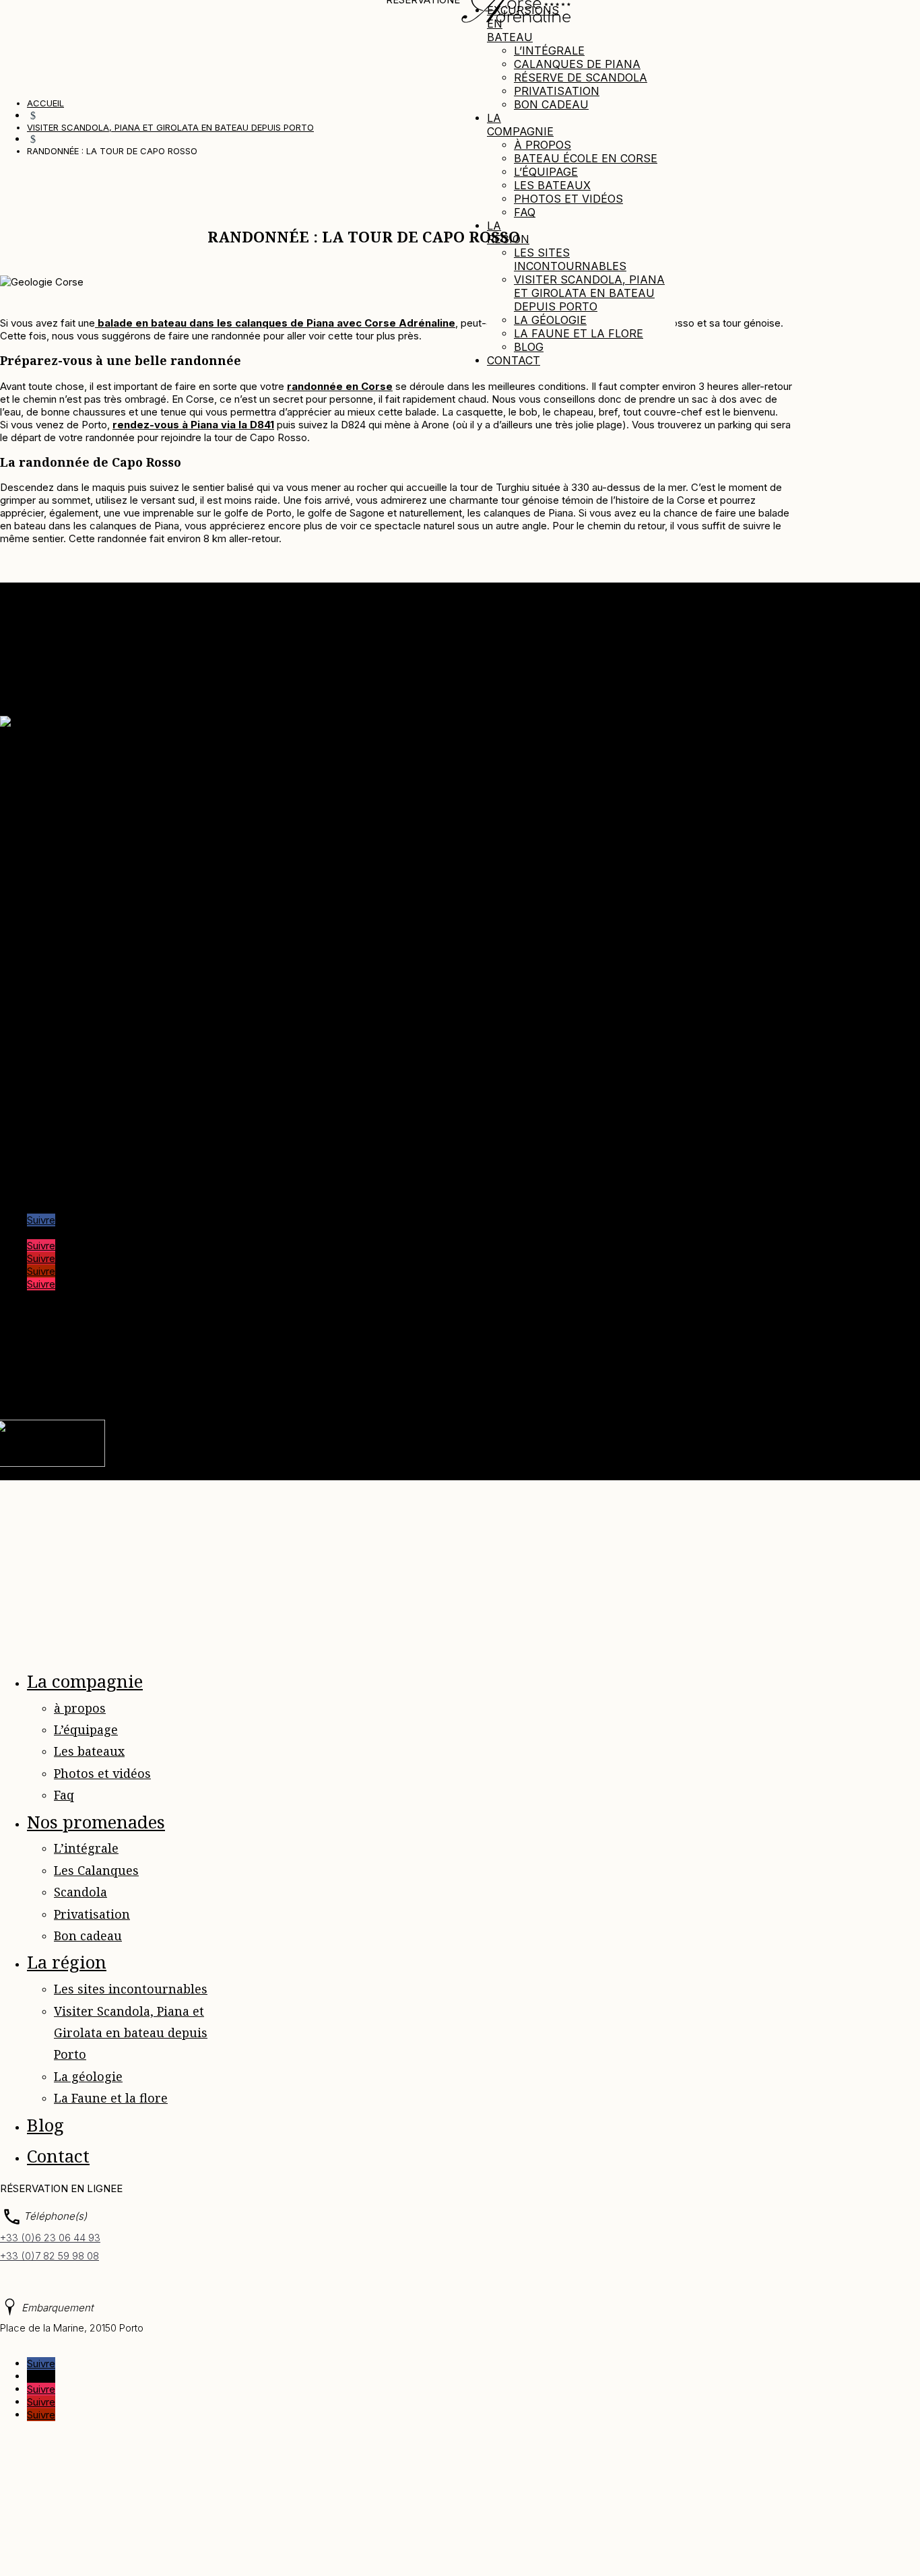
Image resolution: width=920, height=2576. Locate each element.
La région (508, 232)
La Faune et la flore (579, 333)
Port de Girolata (63, 1174)
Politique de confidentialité (322, 1369)
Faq (525, 212)
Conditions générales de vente (98, 858)
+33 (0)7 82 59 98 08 (50, 2256)
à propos (543, 145)
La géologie (550, 320)
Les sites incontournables (570, 259)
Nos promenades (96, 1822)
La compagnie (520, 125)
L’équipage (546, 172)
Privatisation (557, 91)
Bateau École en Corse (586, 158)
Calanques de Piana (577, 64)
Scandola (80, 1892)
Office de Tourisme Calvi (84, 1149)
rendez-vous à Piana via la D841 (193, 425)
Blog (529, 347)
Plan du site (517, 1369)
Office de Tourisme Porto (86, 1136)
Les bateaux (552, 185)
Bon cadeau (551, 104)
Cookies (432, 1369)
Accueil (44, 768)
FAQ (562, 1369)
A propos (48, 781)
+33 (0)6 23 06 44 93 (50, 2238)
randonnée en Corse (340, 386)
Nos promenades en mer (85, 806)
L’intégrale (549, 51)
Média (41, 794)
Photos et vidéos (568, 199)
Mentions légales (212, 1369)
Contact (514, 360)
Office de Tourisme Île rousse (96, 1161)
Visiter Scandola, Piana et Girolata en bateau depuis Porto (589, 293)
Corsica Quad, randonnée (86, 1110)
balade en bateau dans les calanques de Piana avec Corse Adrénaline (275, 323)
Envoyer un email (39, 967)
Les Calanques (96, 1870)
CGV (471, 1369)
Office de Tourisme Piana (86, 1123)
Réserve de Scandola (581, 77)
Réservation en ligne (74, 883)
